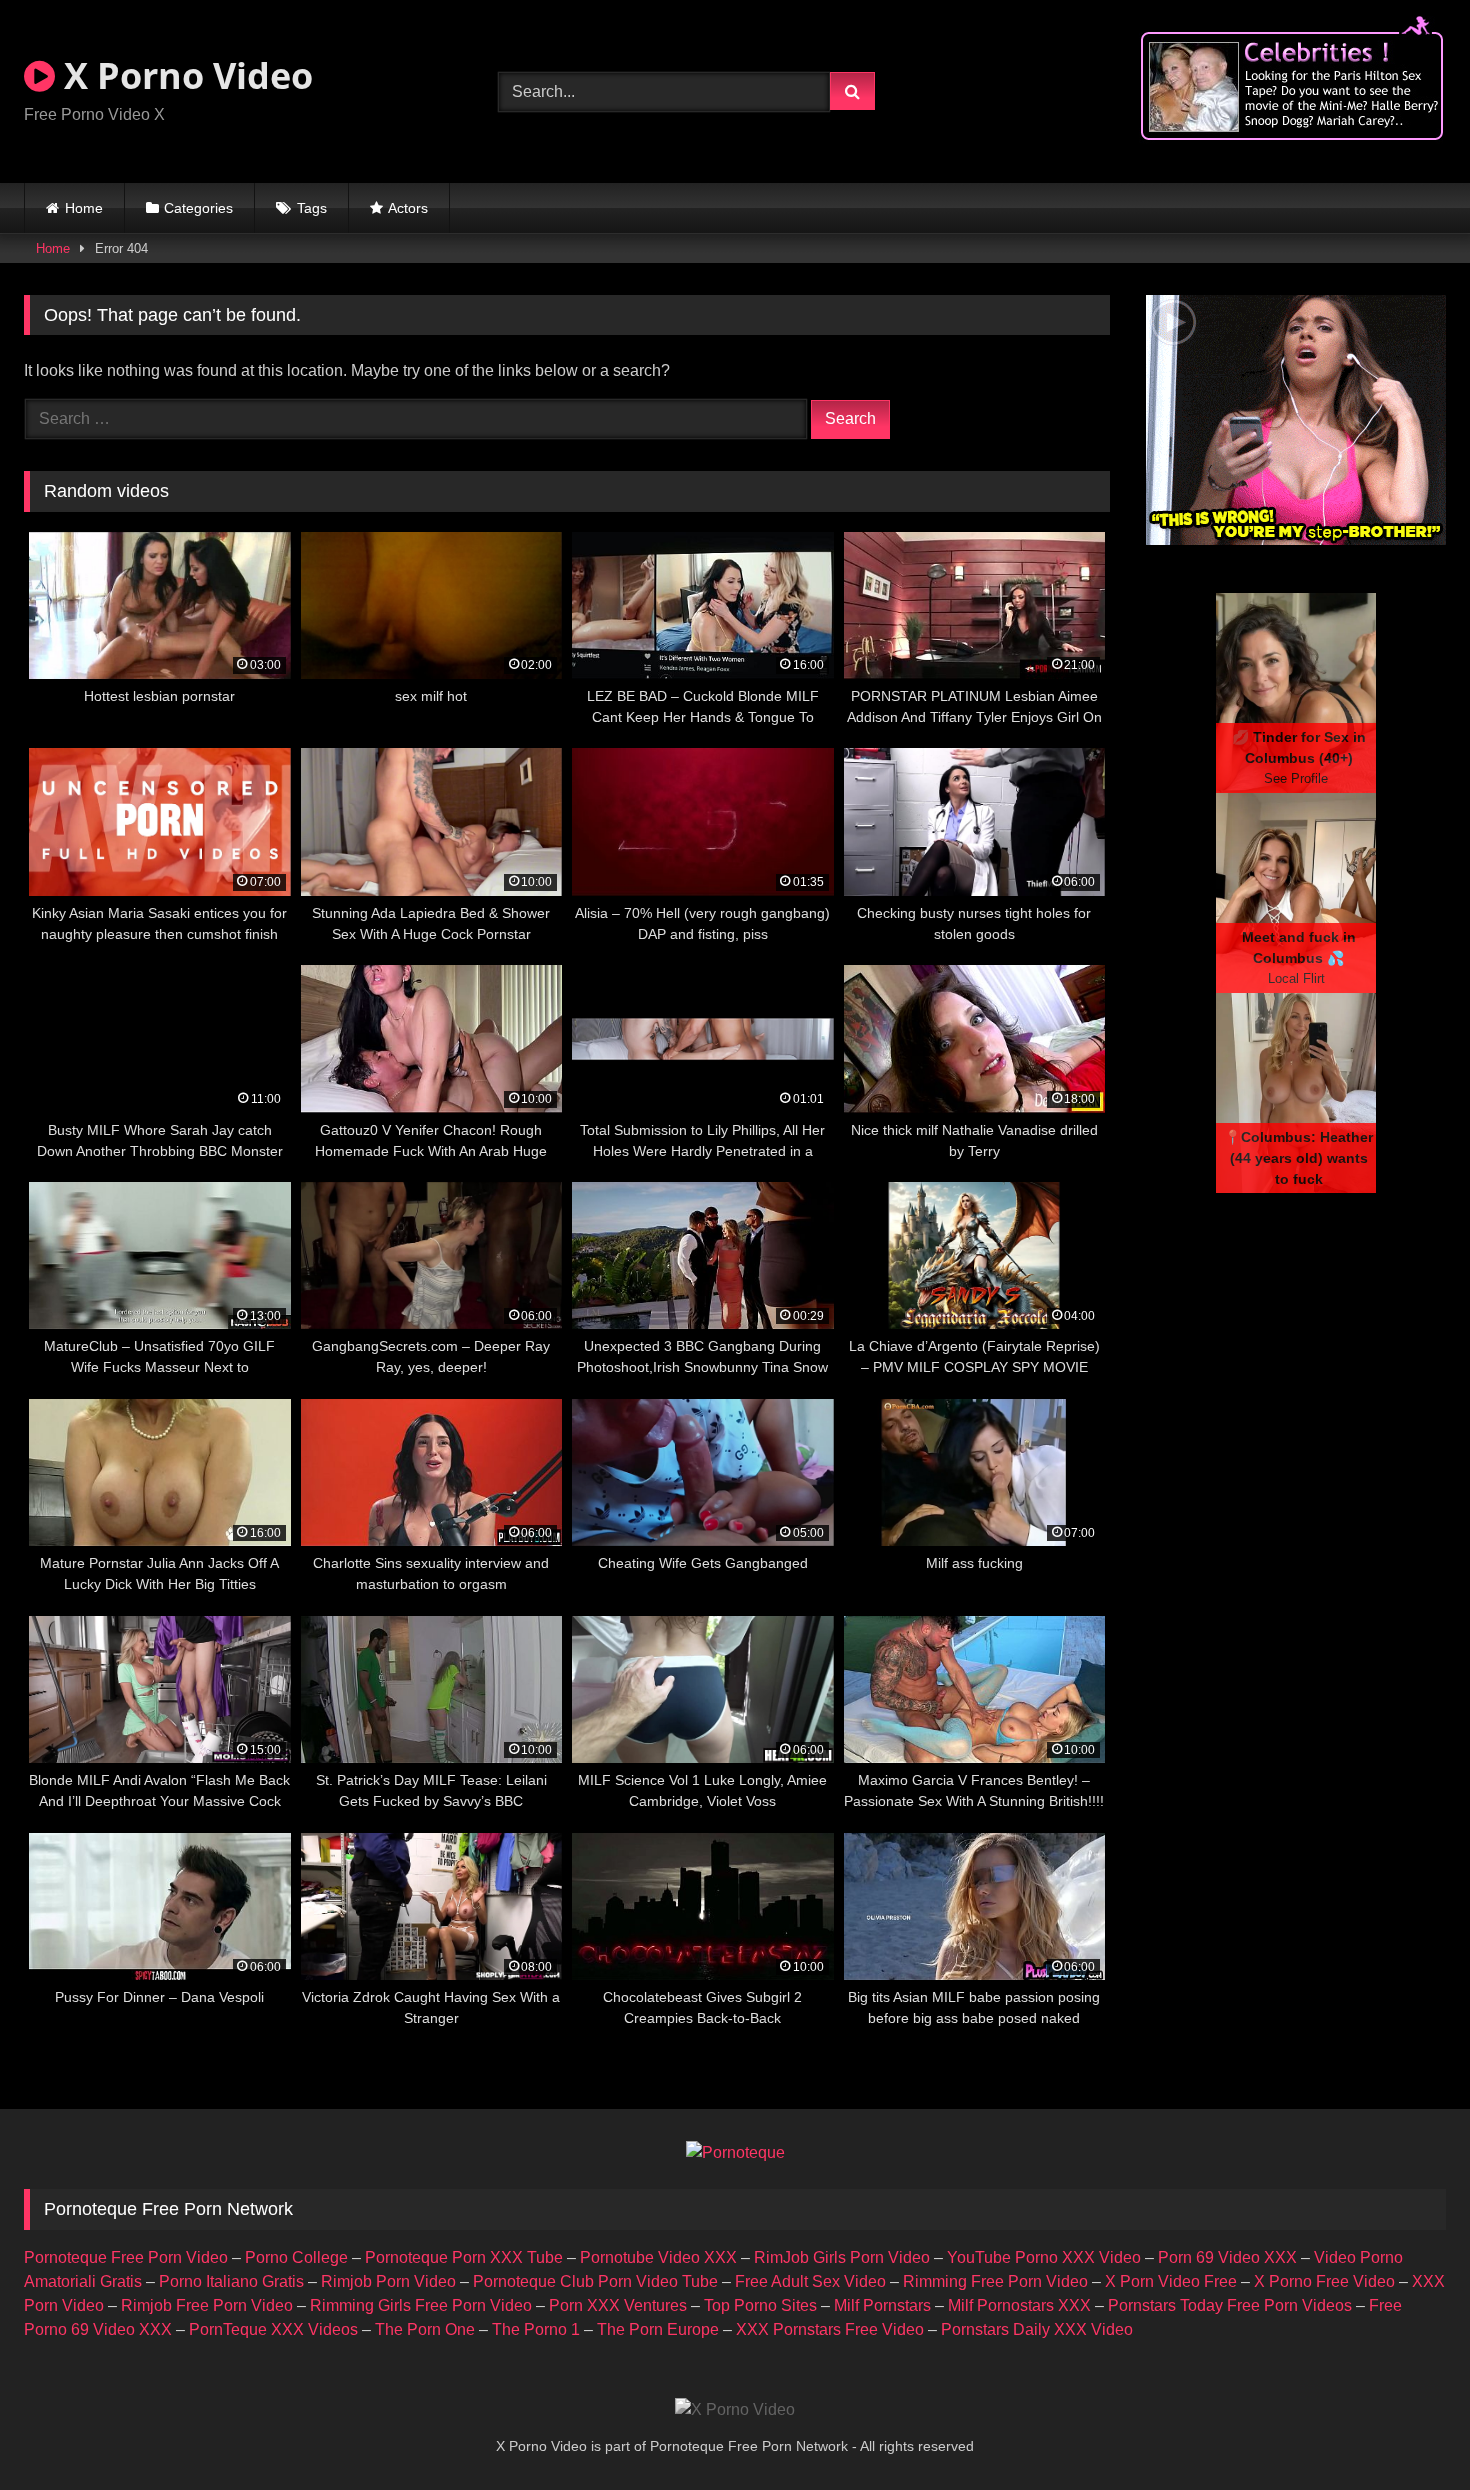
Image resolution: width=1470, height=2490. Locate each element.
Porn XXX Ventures (618, 2305)
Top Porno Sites (760, 2305)
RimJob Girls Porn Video (842, 2257)
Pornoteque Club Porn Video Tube (595, 2281)
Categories (198, 208)
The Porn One (425, 2329)
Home (84, 208)
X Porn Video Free (1171, 2281)
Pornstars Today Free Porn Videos (1230, 2305)
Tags (312, 208)
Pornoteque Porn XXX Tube (464, 2257)
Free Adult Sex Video (810, 2281)
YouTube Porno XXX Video (1044, 2257)
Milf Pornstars (882, 2305)
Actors (408, 208)
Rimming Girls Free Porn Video (421, 2305)
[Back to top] (1408, 2430)
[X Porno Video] (735, 2410)
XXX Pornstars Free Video (830, 2329)
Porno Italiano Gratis (231, 2281)
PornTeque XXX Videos (273, 2329)
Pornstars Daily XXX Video (1037, 2329)
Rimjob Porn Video (388, 2281)
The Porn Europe (658, 2329)
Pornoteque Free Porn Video (126, 2257)
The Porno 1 (536, 2329)
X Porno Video (184, 75)
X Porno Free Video (1324, 2281)
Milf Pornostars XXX (1019, 2305)
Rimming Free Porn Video (995, 2281)
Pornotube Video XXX (658, 2257)
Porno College (296, 2257)
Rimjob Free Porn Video (207, 2305)
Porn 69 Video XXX (1227, 2257)
